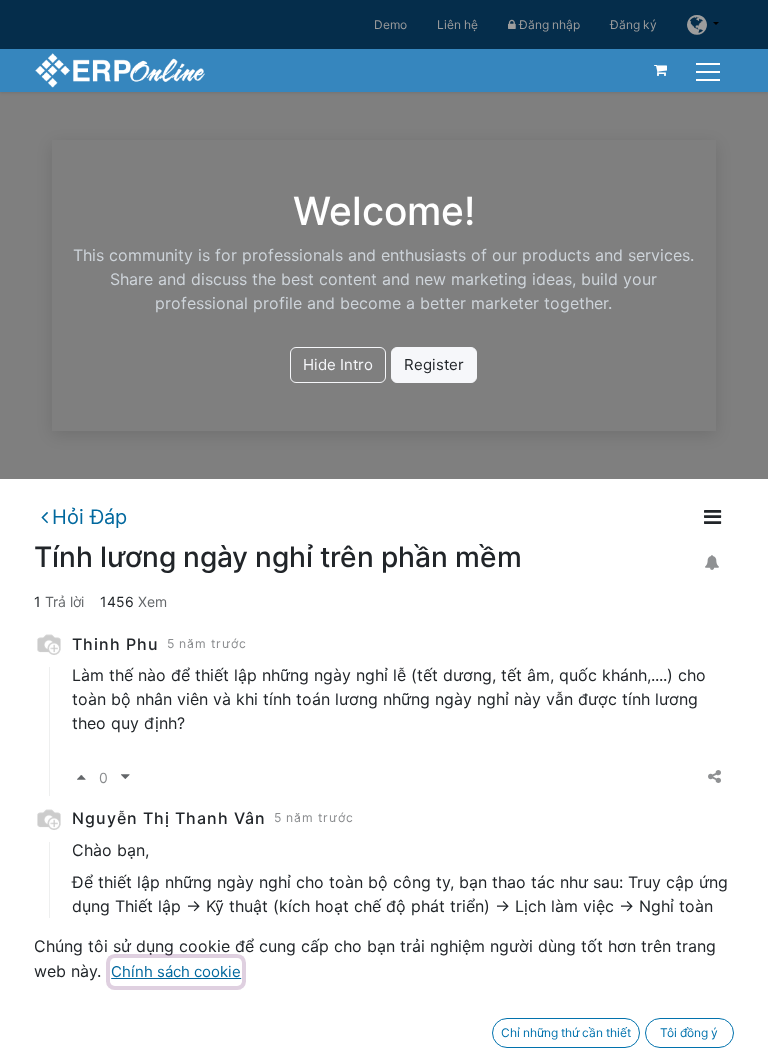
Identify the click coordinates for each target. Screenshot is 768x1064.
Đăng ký (633, 24)
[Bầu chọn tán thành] (81, 777)
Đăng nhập (548, 24)
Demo (390, 24)
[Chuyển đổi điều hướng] (710, 69)
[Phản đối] (125, 777)
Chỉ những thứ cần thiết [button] (566, 1032)
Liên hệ (457, 24)
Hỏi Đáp (89, 517)
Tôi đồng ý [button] (689, 1032)
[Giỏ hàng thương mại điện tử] (661, 70)
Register (434, 364)
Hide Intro (338, 364)
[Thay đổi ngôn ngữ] (703, 24)
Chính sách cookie (176, 971)
